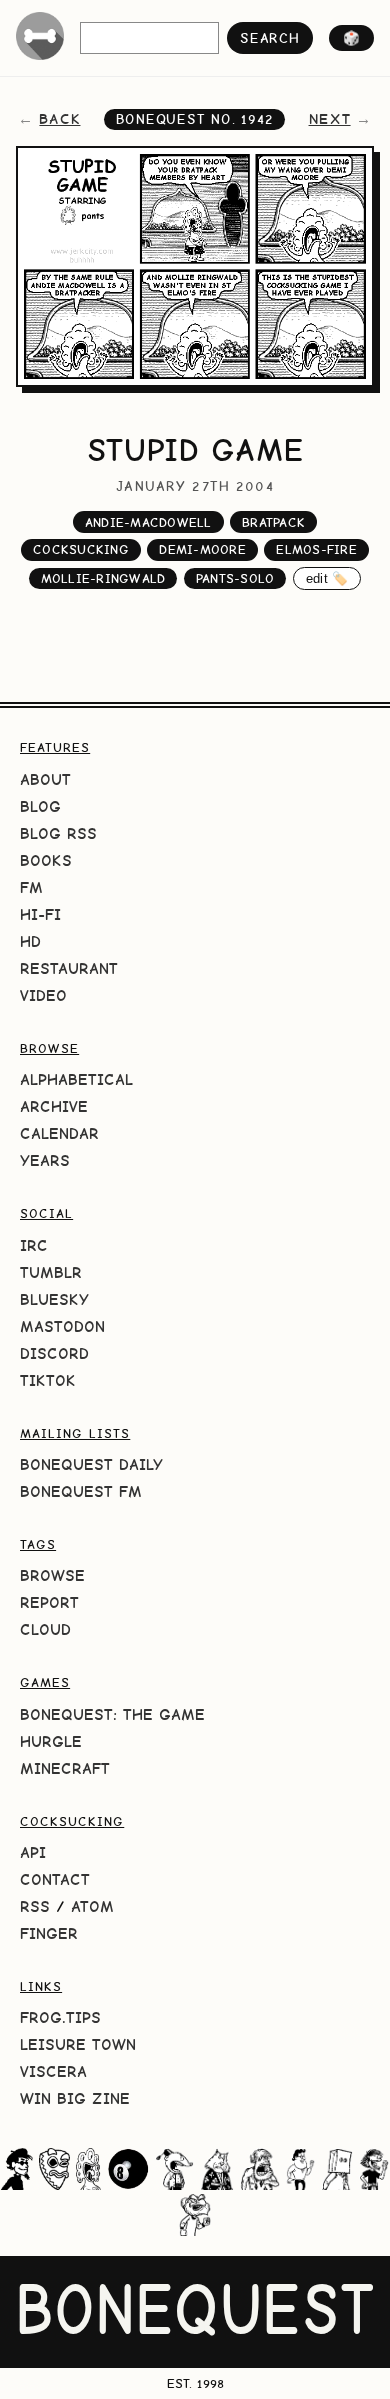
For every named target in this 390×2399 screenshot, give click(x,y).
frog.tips (60, 2017)
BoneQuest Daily (91, 1464)
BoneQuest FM (81, 1491)
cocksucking (81, 549)
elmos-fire (316, 549)
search (269, 38)
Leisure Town (78, 2044)
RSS (35, 1906)
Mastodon (62, 1326)
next (330, 119)
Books (46, 860)
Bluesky (54, 1299)
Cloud (45, 1629)
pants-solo (235, 578)
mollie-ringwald (103, 578)
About (45, 779)
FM (31, 887)
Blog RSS (58, 833)
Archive (54, 1106)
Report (49, 1602)
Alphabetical (76, 1079)
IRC (34, 1245)
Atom (92, 1906)
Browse (52, 1575)
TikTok (48, 1380)
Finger (49, 1933)
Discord (54, 1353)
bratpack (273, 522)
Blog (40, 806)
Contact (55, 1879)
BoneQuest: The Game (112, 1714)
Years (45, 1160)
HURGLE (51, 1741)
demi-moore (202, 549)
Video (43, 995)
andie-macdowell (148, 522)
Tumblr (51, 1272)
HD (30, 941)
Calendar (59, 1133)
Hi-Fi (40, 914)
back (59, 119)
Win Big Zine (75, 2098)
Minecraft (65, 1768)
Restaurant (69, 968)
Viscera (53, 2071)
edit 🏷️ (327, 578)
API (33, 1852)
